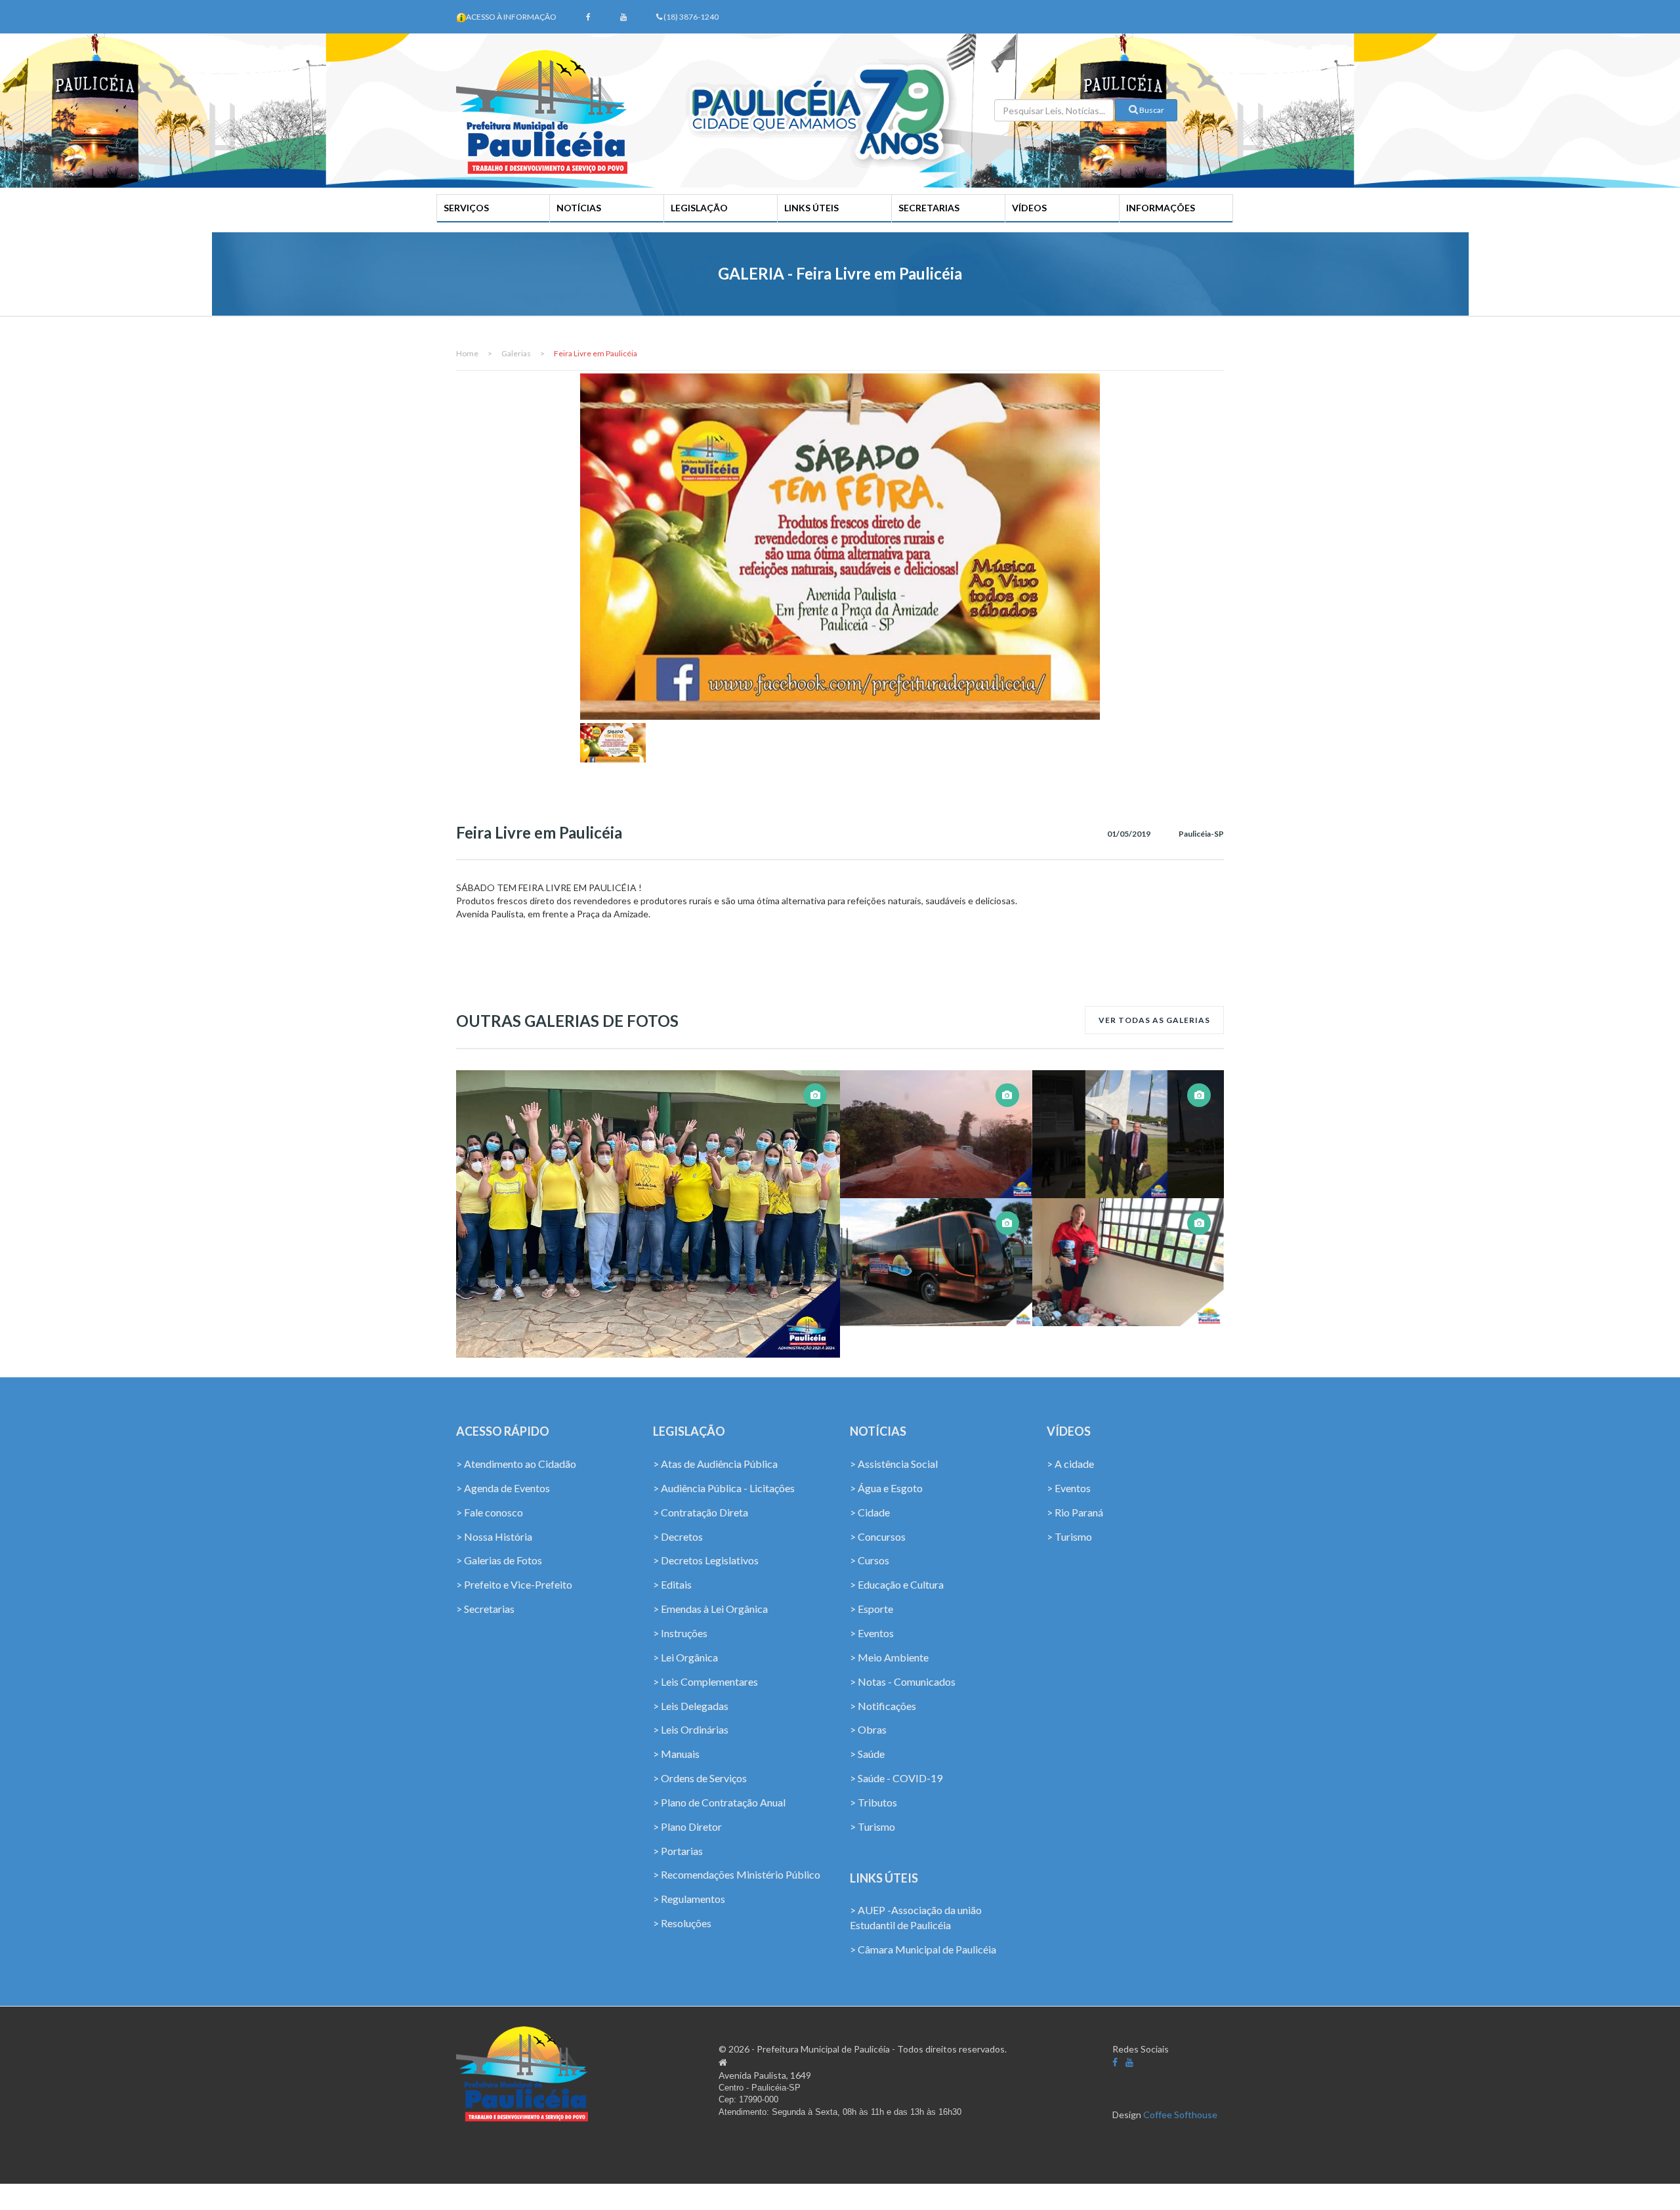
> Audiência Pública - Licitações (724, 1488)
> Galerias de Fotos (499, 1560)
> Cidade (870, 1512)
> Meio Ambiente (889, 1657)
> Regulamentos (689, 1899)
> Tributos (873, 1802)
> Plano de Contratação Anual (719, 1802)
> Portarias (678, 1851)
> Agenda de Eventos (503, 1488)
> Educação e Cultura (897, 1584)
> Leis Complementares (705, 1681)
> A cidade (1070, 1464)
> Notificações (883, 1706)
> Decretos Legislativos (706, 1560)
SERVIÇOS (466, 208)
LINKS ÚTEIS (811, 208)
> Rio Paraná (1075, 1512)
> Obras (868, 1729)
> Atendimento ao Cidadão (516, 1464)
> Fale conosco (490, 1512)
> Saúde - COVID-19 (896, 1778)
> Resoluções (682, 1923)
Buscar (1151, 110)
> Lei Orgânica (685, 1657)
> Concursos (878, 1536)
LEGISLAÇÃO (699, 208)
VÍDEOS (1029, 208)
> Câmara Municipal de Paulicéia (923, 1949)
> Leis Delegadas (691, 1706)
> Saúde (867, 1754)
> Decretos (678, 1536)
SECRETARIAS (929, 208)
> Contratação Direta (701, 1512)
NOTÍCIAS (579, 208)
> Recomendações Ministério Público (737, 1874)
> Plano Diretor (687, 1826)
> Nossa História (494, 1536)
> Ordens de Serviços (700, 1778)
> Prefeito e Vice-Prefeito (514, 1584)
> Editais (672, 1584)
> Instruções (680, 1633)
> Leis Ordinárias (691, 1729)
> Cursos (870, 1560)
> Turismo (872, 1826)
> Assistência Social (894, 1464)
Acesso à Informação (511, 17)
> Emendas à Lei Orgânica (710, 1609)
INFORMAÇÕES (1161, 208)
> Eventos (872, 1633)
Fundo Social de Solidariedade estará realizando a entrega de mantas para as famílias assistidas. (1128, 1232)
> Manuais (676, 1754)
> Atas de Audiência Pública (715, 1464)
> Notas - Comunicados (903, 1681)
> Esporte (871, 1609)
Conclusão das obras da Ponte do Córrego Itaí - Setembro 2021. (935, 1122)
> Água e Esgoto (886, 1488)
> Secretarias (485, 1609)
